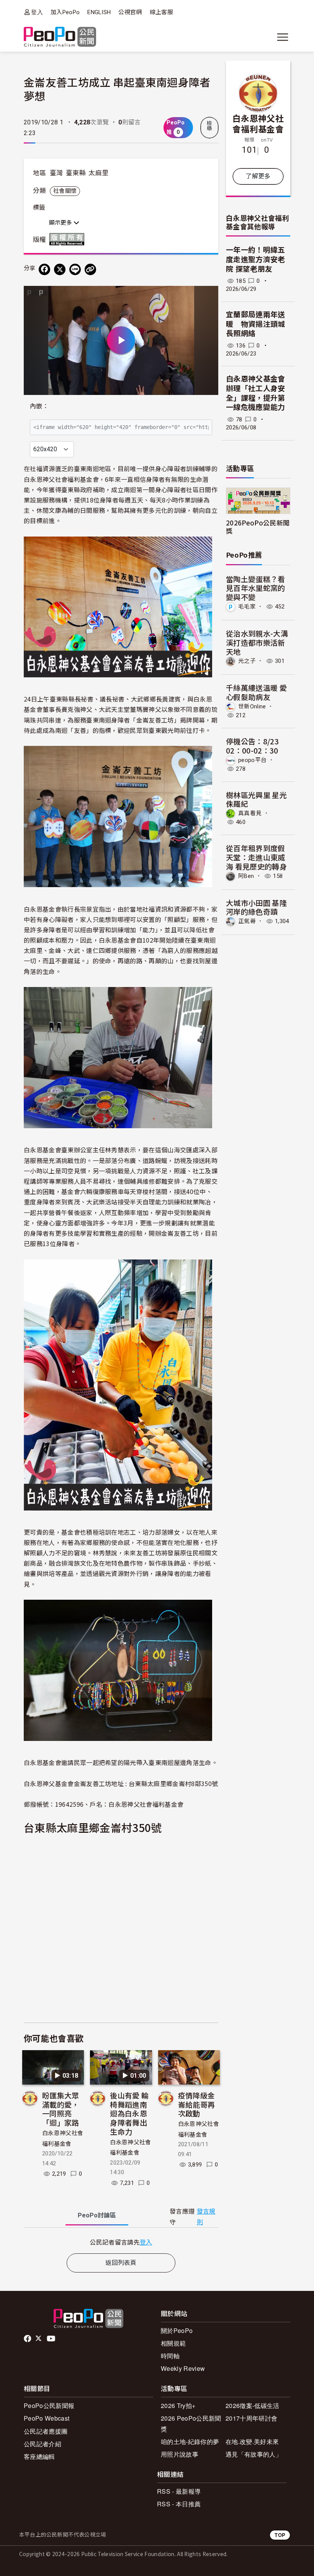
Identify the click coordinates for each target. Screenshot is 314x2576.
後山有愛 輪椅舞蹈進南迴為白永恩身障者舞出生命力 (129, 2113)
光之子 (247, 661)
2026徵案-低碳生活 (253, 2406)
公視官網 (130, 12)
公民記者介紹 (43, 2444)
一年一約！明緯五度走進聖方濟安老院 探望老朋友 (256, 259)
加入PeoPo (65, 12)
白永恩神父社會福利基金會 (258, 123)
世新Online (252, 706)
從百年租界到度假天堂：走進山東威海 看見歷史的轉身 (256, 857)
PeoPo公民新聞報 (49, 2406)
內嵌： (39, 406)
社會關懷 (65, 191)
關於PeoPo (177, 2330)
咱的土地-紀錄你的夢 (190, 2441)
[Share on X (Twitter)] (60, 269)
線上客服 (161, 12)
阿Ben (246, 876)
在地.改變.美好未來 (252, 2441)
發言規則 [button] (206, 2217)
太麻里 (98, 173)
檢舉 (209, 126)
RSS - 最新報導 (179, 2491)
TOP (280, 2535)
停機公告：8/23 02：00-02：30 (252, 746)
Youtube (52, 2339)
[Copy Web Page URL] (90, 269)
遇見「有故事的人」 (254, 2454)
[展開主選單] (283, 37)
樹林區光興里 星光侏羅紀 (256, 799)
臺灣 (56, 173)
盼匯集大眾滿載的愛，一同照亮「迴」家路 (61, 2109)
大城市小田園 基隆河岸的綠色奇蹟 (256, 907)
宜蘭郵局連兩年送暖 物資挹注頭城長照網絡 (256, 324)
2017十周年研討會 (251, 2418)
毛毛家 (247, 607)
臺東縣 (76, 173)
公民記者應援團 (46, 2431)
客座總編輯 (39, 2456)
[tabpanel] (121, 2242)
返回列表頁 (121, 2263)
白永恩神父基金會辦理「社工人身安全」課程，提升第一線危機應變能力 (256, 393)
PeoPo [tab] (97, 2215)
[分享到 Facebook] (44, 269)
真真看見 (250, 813)
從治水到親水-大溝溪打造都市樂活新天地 (257, 642)
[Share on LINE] (75, 269)
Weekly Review (183, 2368)
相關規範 (173, 2343)
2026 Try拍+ (178, 2406)
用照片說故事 (180, 2454)
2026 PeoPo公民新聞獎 (191, 2423)
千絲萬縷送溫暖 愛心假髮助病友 (256, 692)
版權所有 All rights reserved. (69, 239)
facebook (28, 2339)
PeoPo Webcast (47, 2418)
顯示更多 (61, 223)
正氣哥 (247, 921)
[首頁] (60, 37)
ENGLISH (99, 12)
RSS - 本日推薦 (179, 2504)
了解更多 (258, 176)
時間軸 (170, 2356)
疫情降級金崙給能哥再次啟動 (197, 2104)
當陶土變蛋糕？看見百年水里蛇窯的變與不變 (256, 588)
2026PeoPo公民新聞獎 (258, 527)
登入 (37, 12)
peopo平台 (252, 760)
